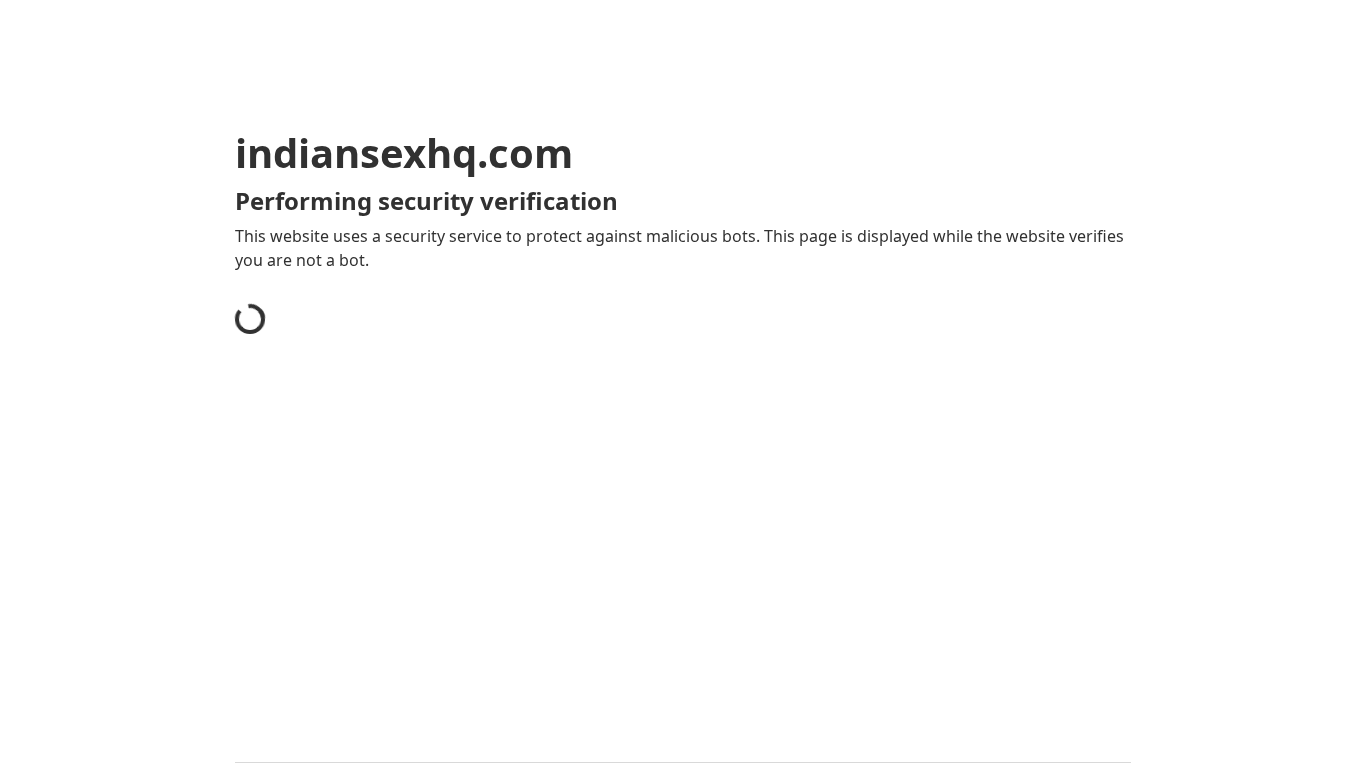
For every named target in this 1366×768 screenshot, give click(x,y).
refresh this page (637, 558)
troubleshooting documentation (946, 590)
